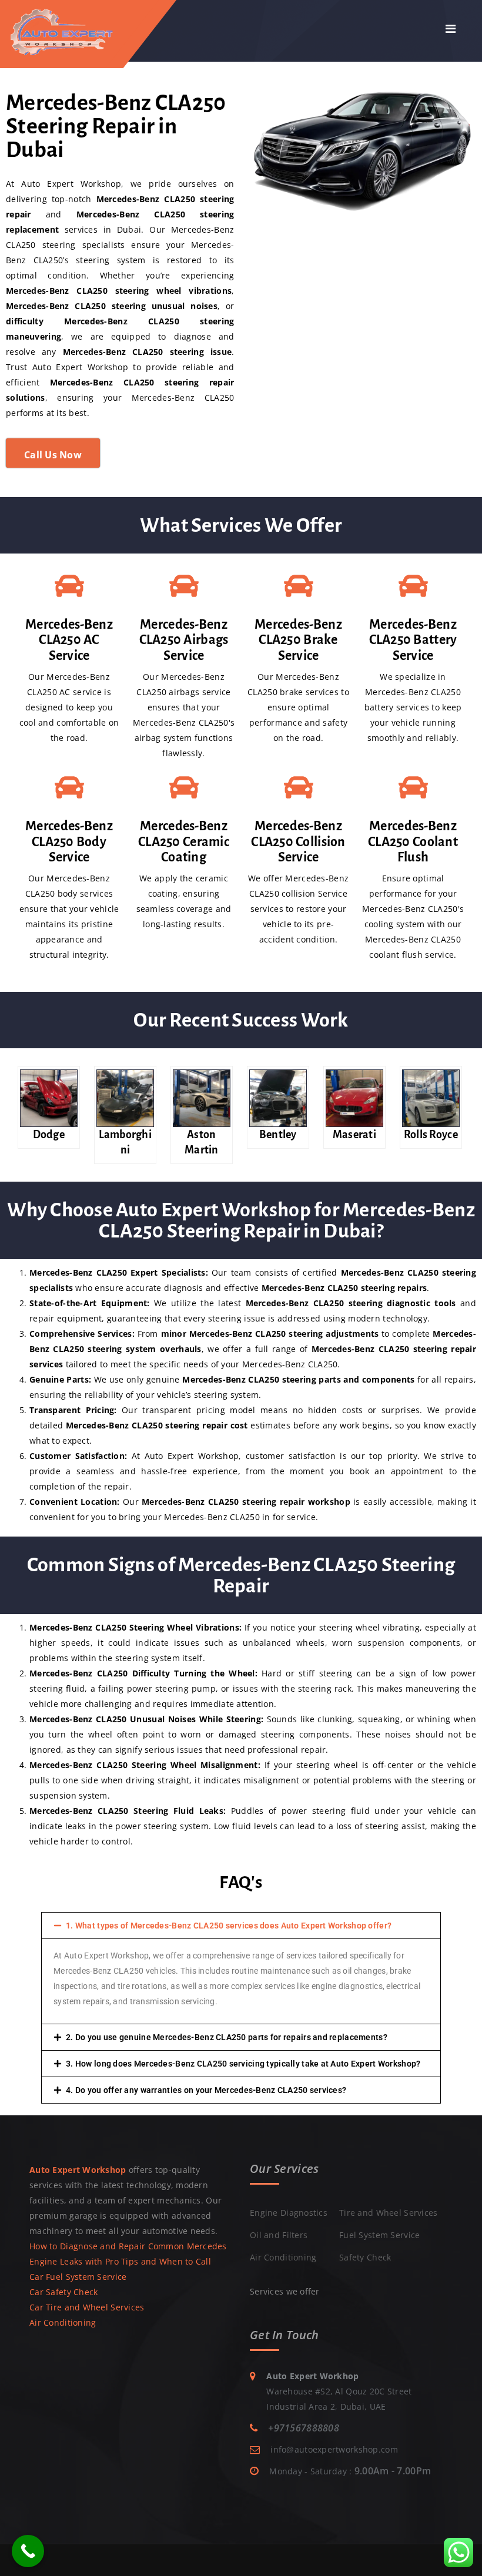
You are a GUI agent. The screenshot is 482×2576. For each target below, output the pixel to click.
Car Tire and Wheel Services (87, 2307)
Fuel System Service (379, 2235)
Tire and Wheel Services (388, 2213)
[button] (241, 1926)
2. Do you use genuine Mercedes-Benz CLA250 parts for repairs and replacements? (227, 2037)
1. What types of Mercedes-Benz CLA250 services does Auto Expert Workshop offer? (229, 1926)
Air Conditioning (63, 2322)
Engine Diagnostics (289, 2213)
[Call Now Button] (28, 2551)
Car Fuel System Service (78, 2277)
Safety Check (365, 2257)
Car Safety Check (63, 2292)
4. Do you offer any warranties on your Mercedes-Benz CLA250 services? (206, 2090)
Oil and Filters (279, 2235)
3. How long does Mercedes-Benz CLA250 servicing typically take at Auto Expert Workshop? (243, 2064)
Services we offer (285, 2291)
